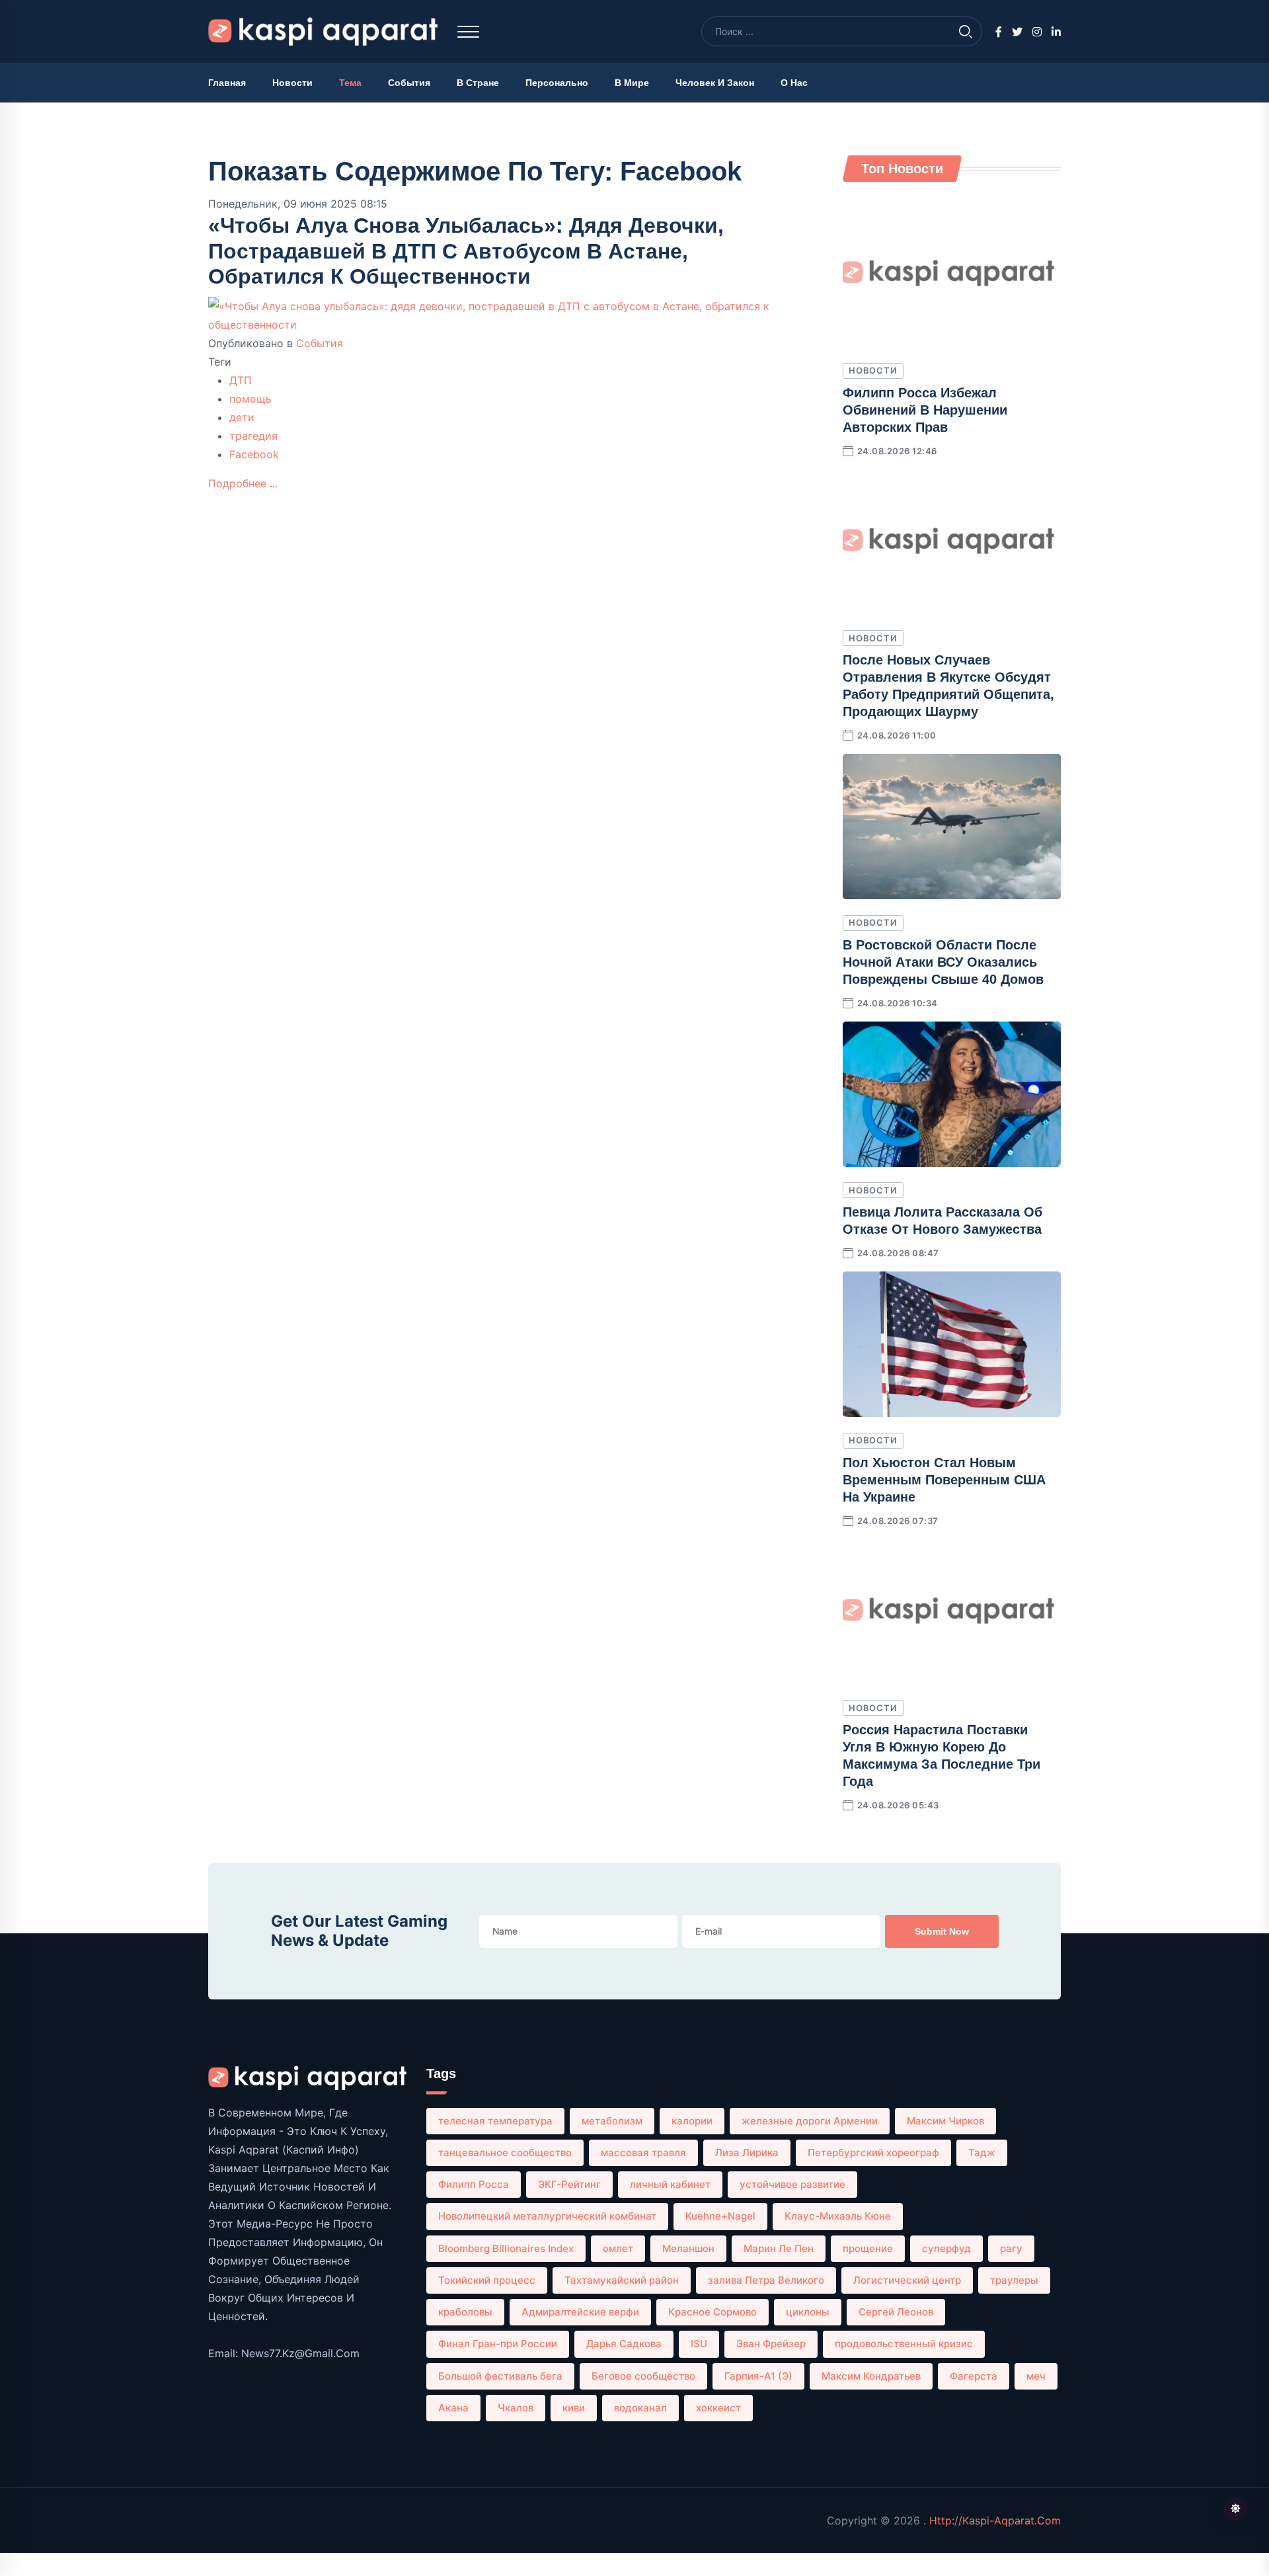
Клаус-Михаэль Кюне (838, 2216)
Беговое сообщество (643, 2376)
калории (692, 2121)
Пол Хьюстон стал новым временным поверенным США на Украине (944, 1480)
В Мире (632, 83)
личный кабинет (670, 2184)
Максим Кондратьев (871, 2376)
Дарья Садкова (624, 2344)
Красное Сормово (712, 2312)
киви (574, 2408)
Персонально (557, 83)
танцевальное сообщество (505, 2153)
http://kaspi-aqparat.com (995, 2520)
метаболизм (612, 2121)
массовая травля (643, 2153)
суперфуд (946, 2248)
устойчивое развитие (792, 2184)
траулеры (1014, 2280)
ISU (699, 2344)
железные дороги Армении (810, 2121)
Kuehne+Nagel (720, 2216)
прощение (868, 2248)
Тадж (982, 2153)
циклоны (808, 2312)
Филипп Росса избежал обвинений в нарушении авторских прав (925, 410)
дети (242, 417)
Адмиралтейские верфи (580, 2312)
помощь (250, 399)
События (409, 83)
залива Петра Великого (766, 2280)
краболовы (465, 2312)
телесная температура (495, 2121)
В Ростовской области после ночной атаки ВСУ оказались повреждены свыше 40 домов (943, 962)
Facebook (254, 454)
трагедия (253, 436)
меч (1036, 2376)
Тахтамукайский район (622, 2280)
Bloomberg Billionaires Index (506, 2248)
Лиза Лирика (747, 2153)
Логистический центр (907, 2280)
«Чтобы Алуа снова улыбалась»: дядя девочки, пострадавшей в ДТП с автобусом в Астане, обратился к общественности (466, 251)
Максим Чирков (945, 2121)
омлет (618, 2248)
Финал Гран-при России (498, 2344)
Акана (453, 2408)
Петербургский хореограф (873, 2153)
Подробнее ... (243, 483)
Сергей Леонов (896, 2312)
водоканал (640, 2408)
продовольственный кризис (904, 2344)
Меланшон (688, 2248)
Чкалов (516, 2408)
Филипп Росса (474, 2184)
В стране (478, 83)
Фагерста (974, 2376)
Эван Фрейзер (771, 2344)
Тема (350, 83)
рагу (1011, 2248)
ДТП (241, 380)
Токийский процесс (487, 2280)
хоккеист (718, 2408)
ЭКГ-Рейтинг (569, 2184)
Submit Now (942, 1931)
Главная (227, 83)
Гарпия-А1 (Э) (758, 2376)
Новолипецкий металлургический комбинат (547, 2216)
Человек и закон (715, 83)
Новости (292, 83)
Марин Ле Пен (779, 2248)
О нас (794, 83)
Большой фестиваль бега (500, 2376)
